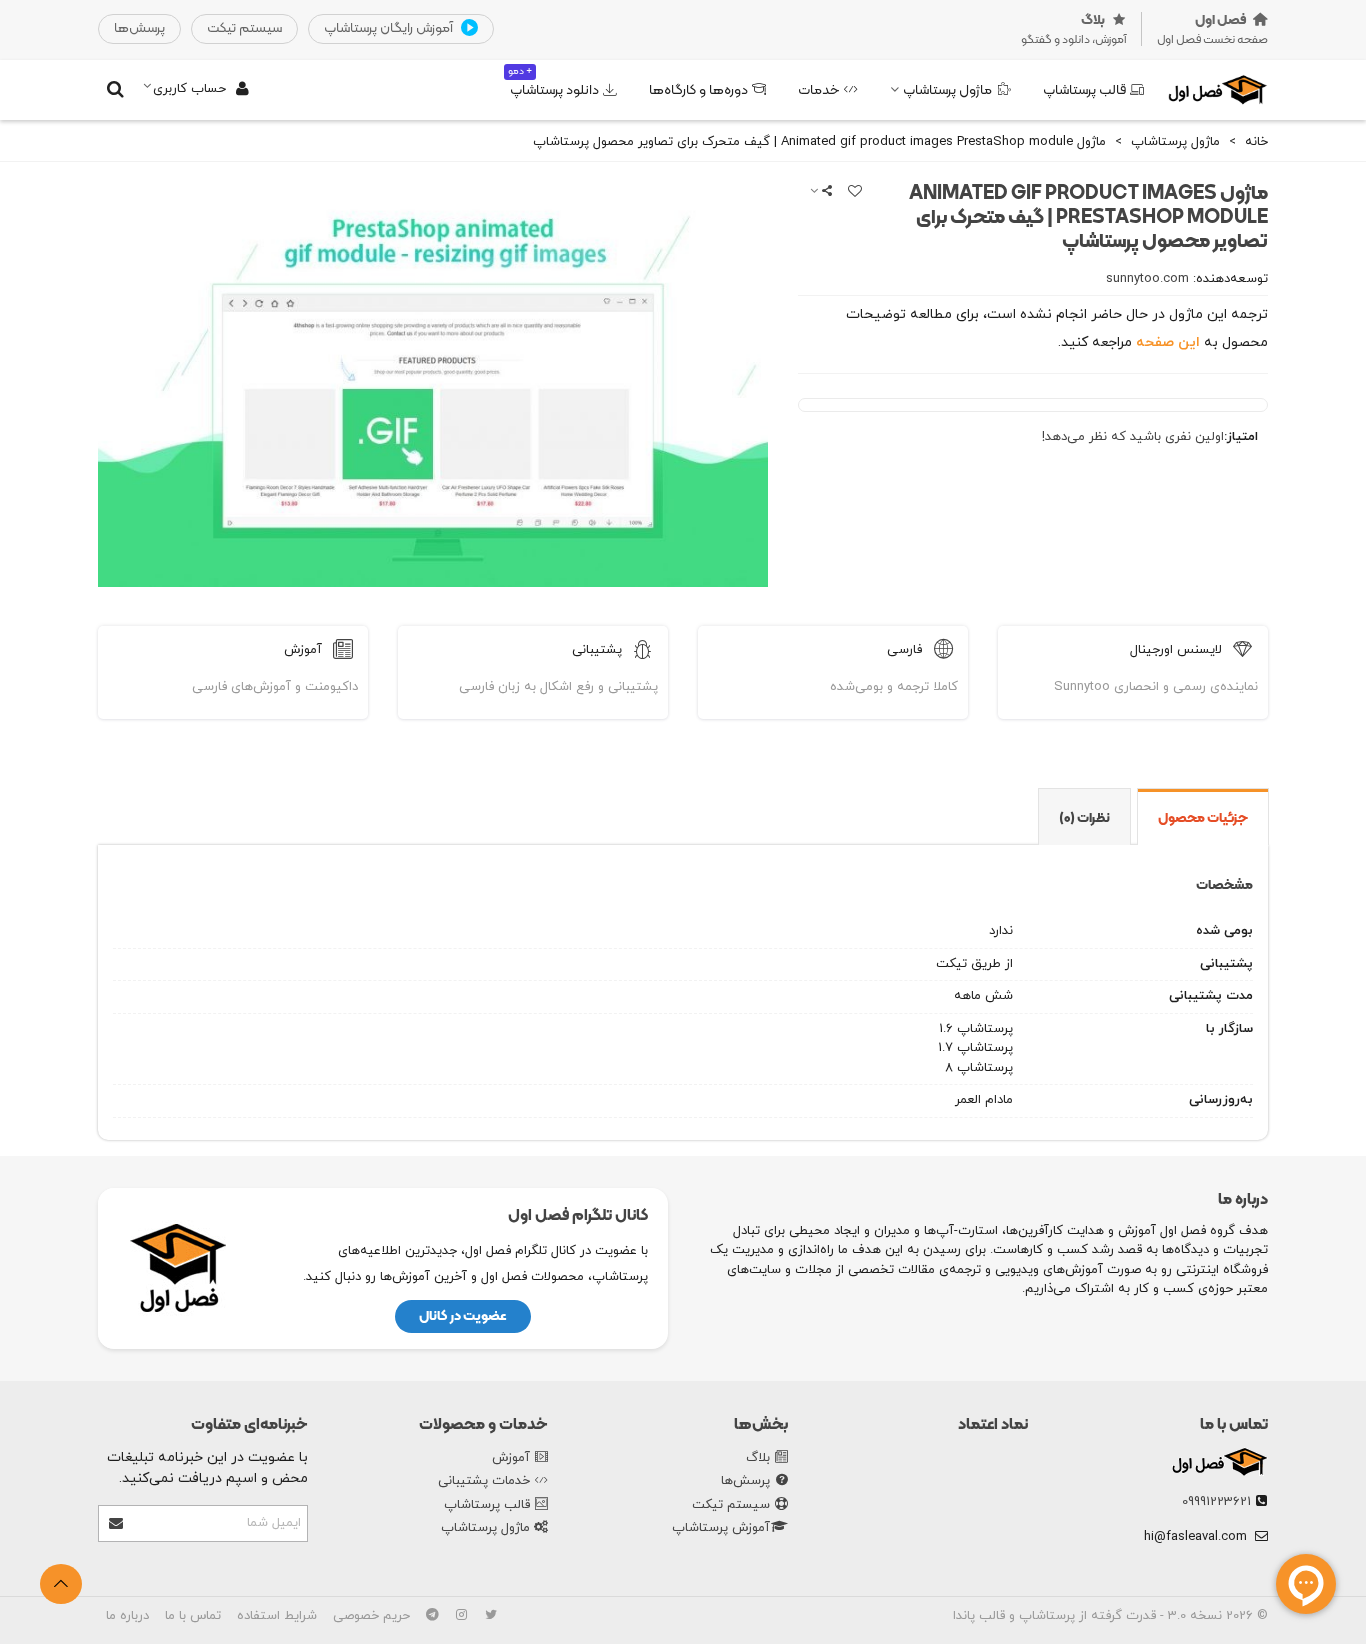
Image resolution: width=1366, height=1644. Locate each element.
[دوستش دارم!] (854, 193)
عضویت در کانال (463, 1316)
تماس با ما (1234, 1425)
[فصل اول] (1218, 89)
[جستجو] (115, 89)
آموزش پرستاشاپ (721, 1528)
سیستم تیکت (731, 1505)
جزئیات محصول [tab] (1203, 818)
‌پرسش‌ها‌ (139, 28)
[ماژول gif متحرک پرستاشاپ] (433, 576)
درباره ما (127, 1616)
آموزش (511, 1458)
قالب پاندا (979, 1616)
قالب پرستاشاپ (1084, 90)
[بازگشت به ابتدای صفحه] (61, 1584)
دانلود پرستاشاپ (553, 82)
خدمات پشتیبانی (484, 1481)
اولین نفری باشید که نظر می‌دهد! (1133, 437)
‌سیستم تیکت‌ (244, 28)
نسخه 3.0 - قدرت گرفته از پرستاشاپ (1118, 1616)
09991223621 (1216, 1502)
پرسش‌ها (745, 1481)
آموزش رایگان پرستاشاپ (390, 28)
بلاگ (758, 1458)
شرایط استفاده (277, 1616)
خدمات (819, 90)
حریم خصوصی (371, 1616)
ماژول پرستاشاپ (947, 90)
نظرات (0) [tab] (1084, 818)
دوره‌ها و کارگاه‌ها (698, 90)
